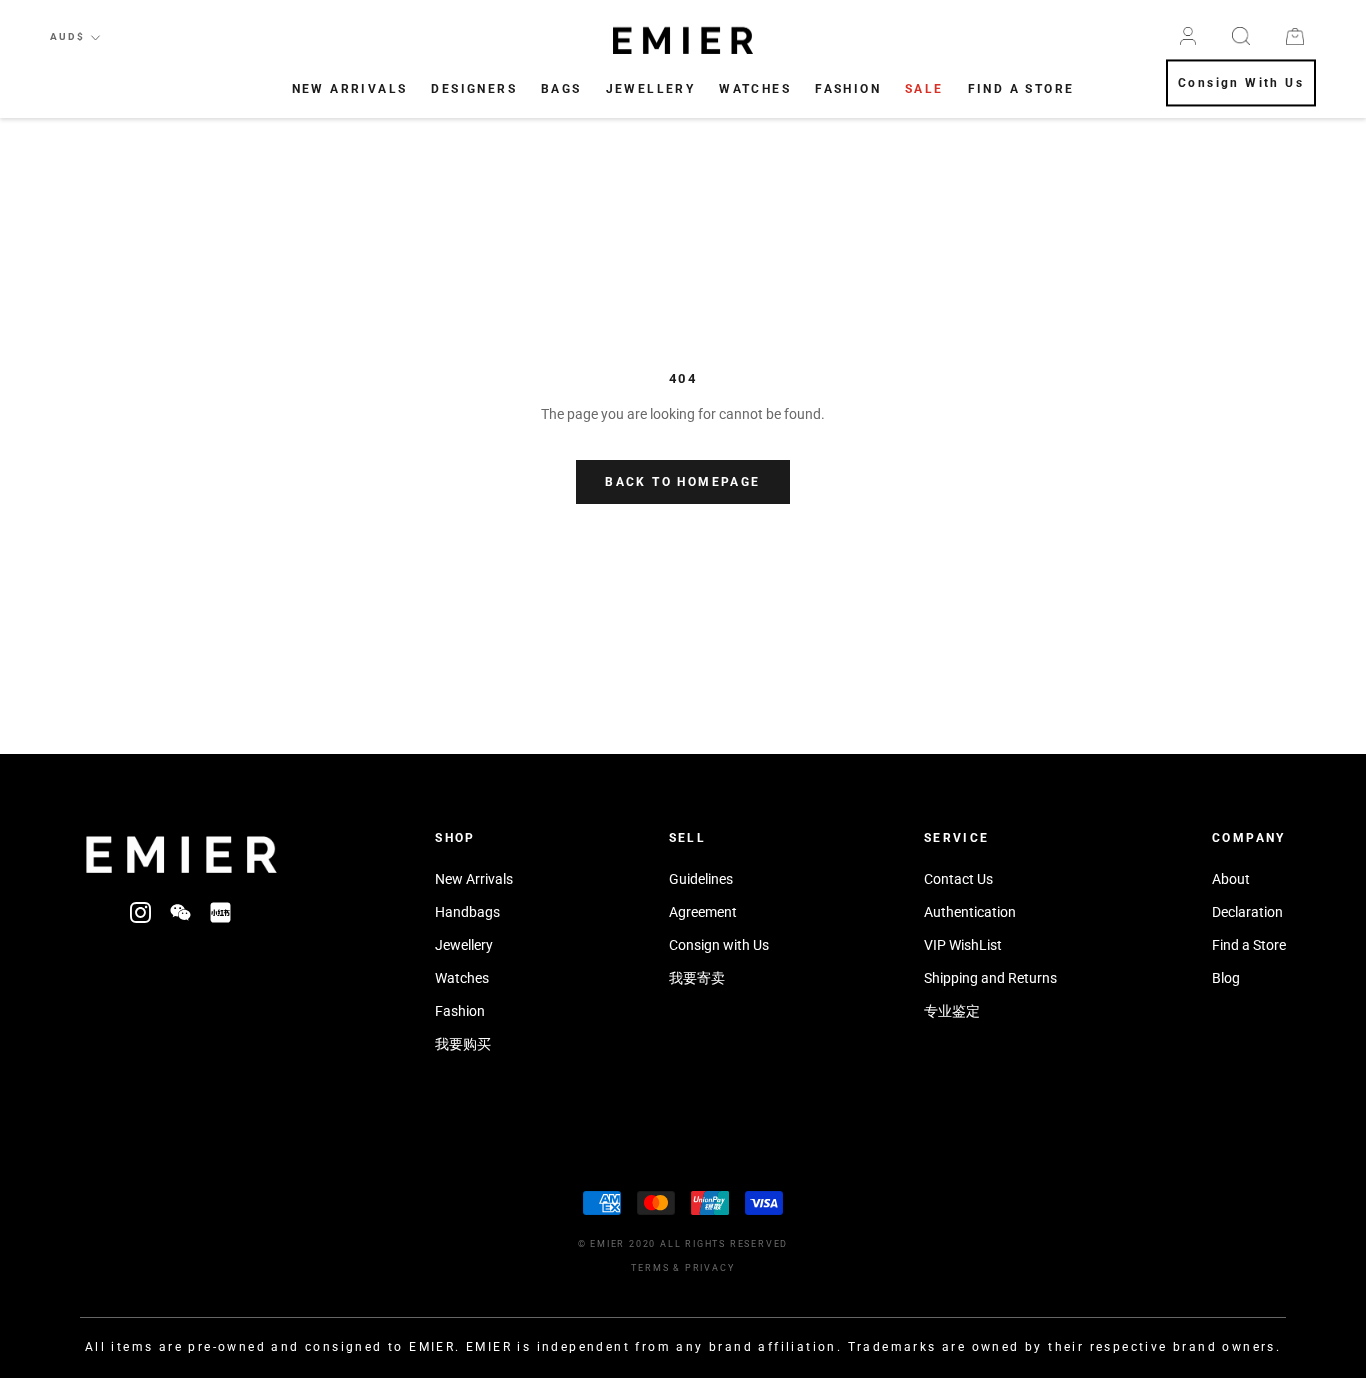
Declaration (1247, 912)
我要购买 (463, 1044)
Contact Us (958, 879)
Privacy (710, 1268)
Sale (924, 89)
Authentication (970, 912)
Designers (474, 89)
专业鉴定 (952, 1011)
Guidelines (701, 879)
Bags (561, 89)
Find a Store (1249, 945)
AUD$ (67, 36)
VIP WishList (963, 945)
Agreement (703, 912)
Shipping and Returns (990, 978)
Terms (650, 1268)
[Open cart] (1295, 36)
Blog (1226, 978)
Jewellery (651, 89)
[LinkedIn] (220, 911)
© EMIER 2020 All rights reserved (683, 1244)
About (1231, 879)
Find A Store (1021, 89)
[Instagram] (140, 911)
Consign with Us (719, 945)
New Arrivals (350, 89)
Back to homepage (682, 482)
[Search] (1241, 36)
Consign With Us (1241, 84)
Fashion (848, 89)
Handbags (467, 912)
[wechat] (180, 911)
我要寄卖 (697, 978)
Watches (755, 89)
